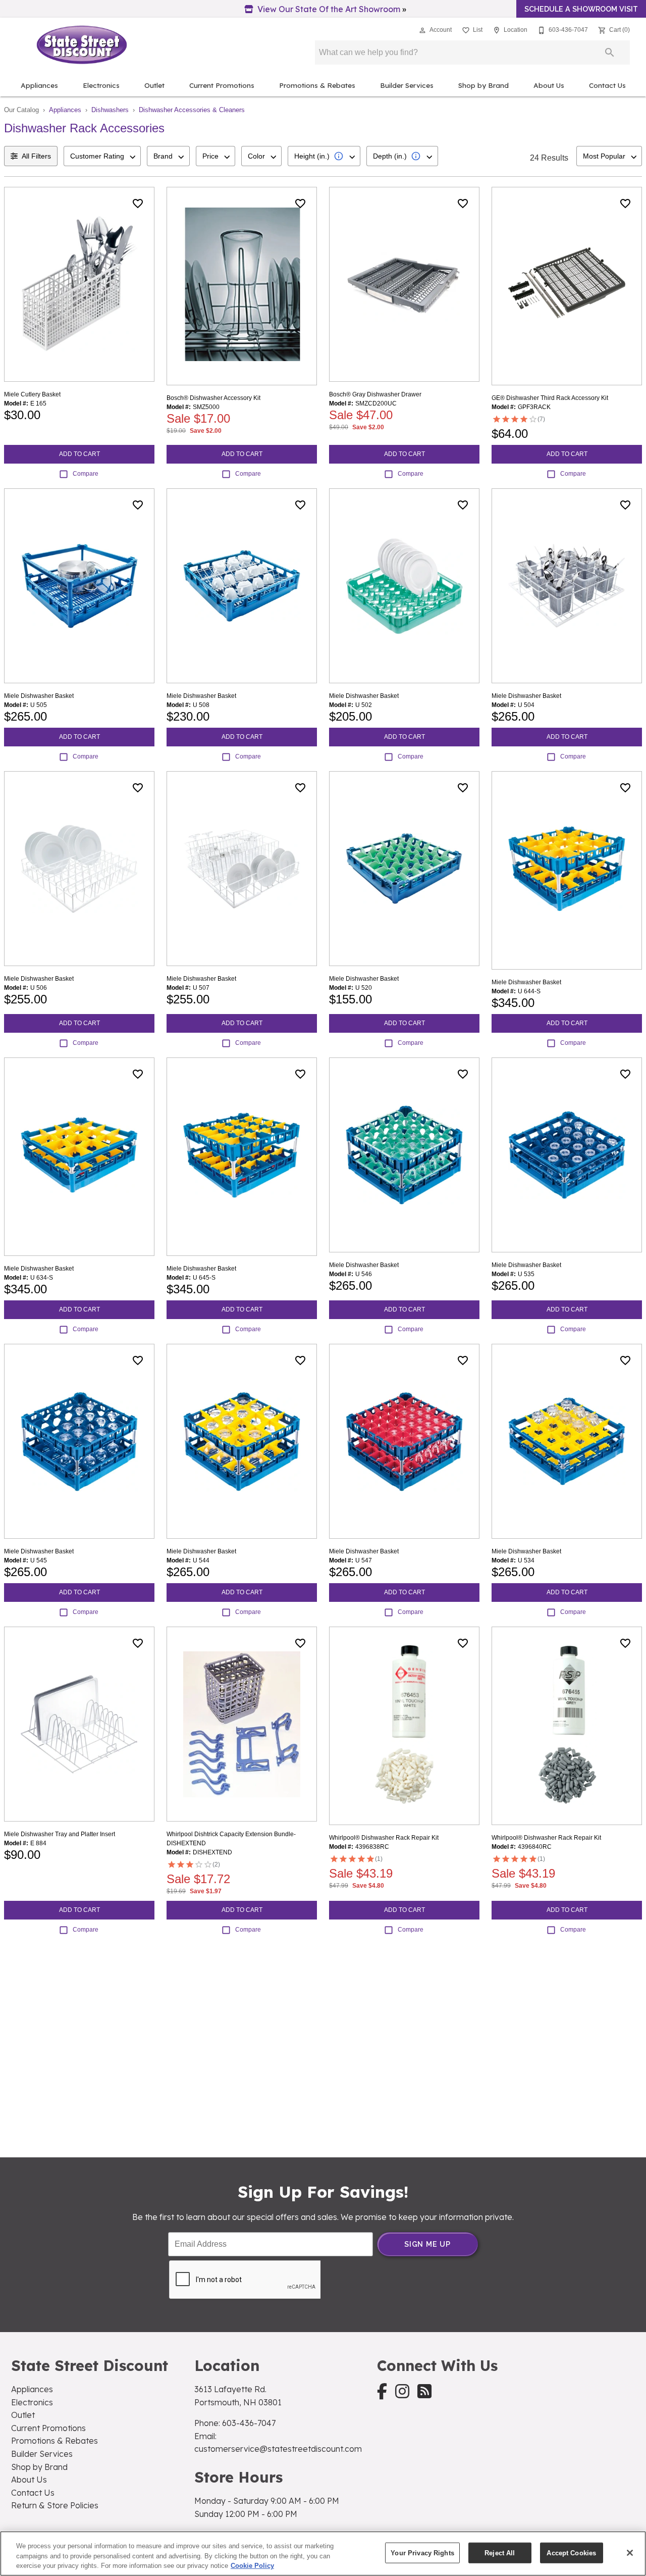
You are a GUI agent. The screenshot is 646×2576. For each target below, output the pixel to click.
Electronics (101, 85)
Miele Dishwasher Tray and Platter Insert (60, 1834)
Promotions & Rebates (317, 85)
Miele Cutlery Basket (32, 394)
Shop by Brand (483, 85)
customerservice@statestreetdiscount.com (278, 2449)
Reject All (500, 2553)
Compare (86, 474)
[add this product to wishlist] (138, 204)
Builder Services (407, 85)
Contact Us (607, 85)
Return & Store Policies (55, 2505)
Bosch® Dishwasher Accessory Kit (213, 398)
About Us (549, 85)
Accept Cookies (571, 2553)
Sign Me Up (427, 2244)
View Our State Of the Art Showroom (329, 9)
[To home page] (82, 45)
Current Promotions (222, 85)
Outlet (154, 85)
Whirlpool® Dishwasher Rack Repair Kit (384, 1838)
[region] (323, 2554)
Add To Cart (79, 454)
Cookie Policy (252, 2566)
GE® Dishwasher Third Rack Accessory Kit (550, 398)
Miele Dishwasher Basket (39, 696)
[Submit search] (610, 53)
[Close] (630, 2553)
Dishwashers (110, 110)
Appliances (39, 85)
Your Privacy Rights (422, 2553)
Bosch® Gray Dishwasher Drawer (375, 394)
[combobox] (102, 156)
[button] (422, 30)
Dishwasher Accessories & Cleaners (192, 110)
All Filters (36, 156)
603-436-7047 (249, 2423)
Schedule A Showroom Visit (581, 9)
